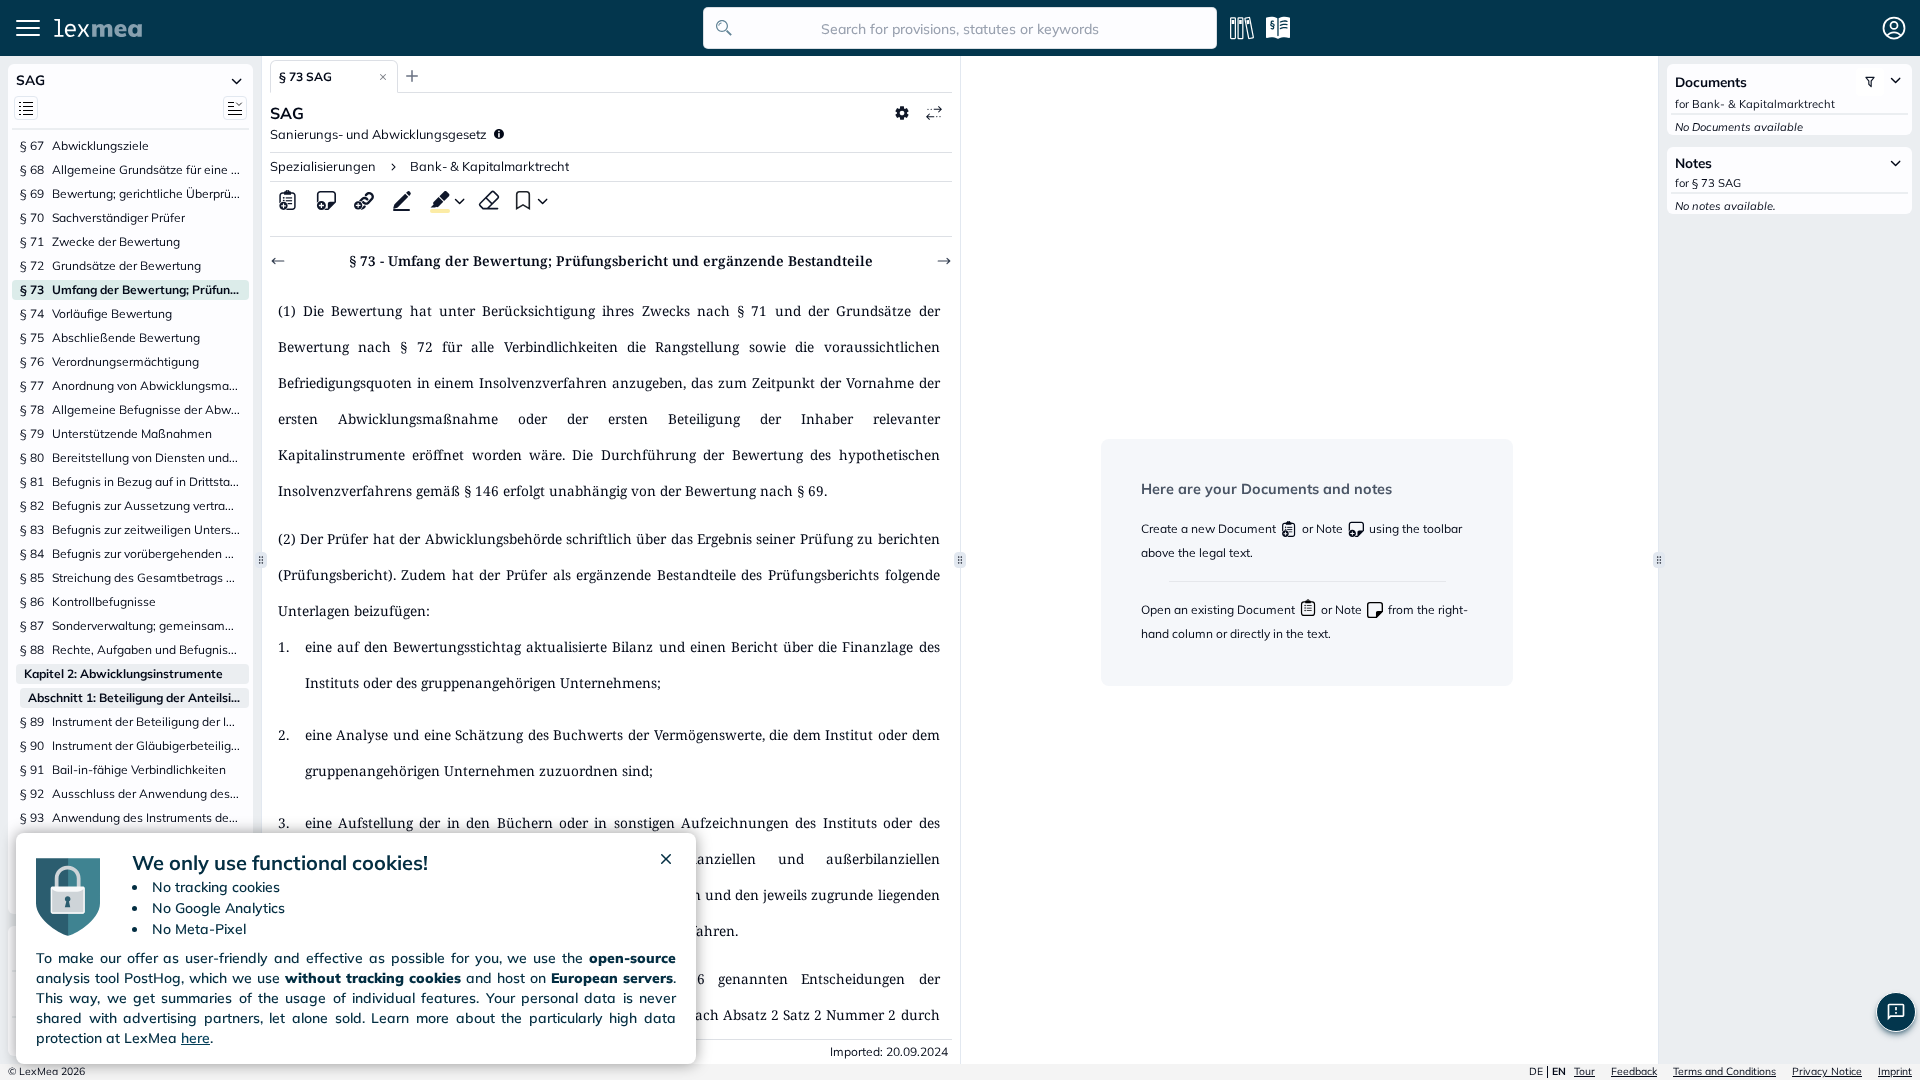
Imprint (1895, 1071)
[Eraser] (489, 200)
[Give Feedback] (1896, 1012)
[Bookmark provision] (521, 200)
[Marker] (436, 200)
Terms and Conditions (1724, 1071)
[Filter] (1870, 82)
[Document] (288, 200)
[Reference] (364, 200)
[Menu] (28, 28)
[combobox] (960, 28)
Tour (1584, 1071)
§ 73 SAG (305, 76)
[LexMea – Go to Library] (373, 28)
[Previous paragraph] (278, 261)
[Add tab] (412, 76)
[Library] (1242, 28)
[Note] (326, 200)
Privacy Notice (1827, 1071)
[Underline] (402, 200)
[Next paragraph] (944, 261)
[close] (666, 863)
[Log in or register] (1894, 28)
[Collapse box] (237, 80)
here (195, 1038)
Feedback (1634, 1071)
